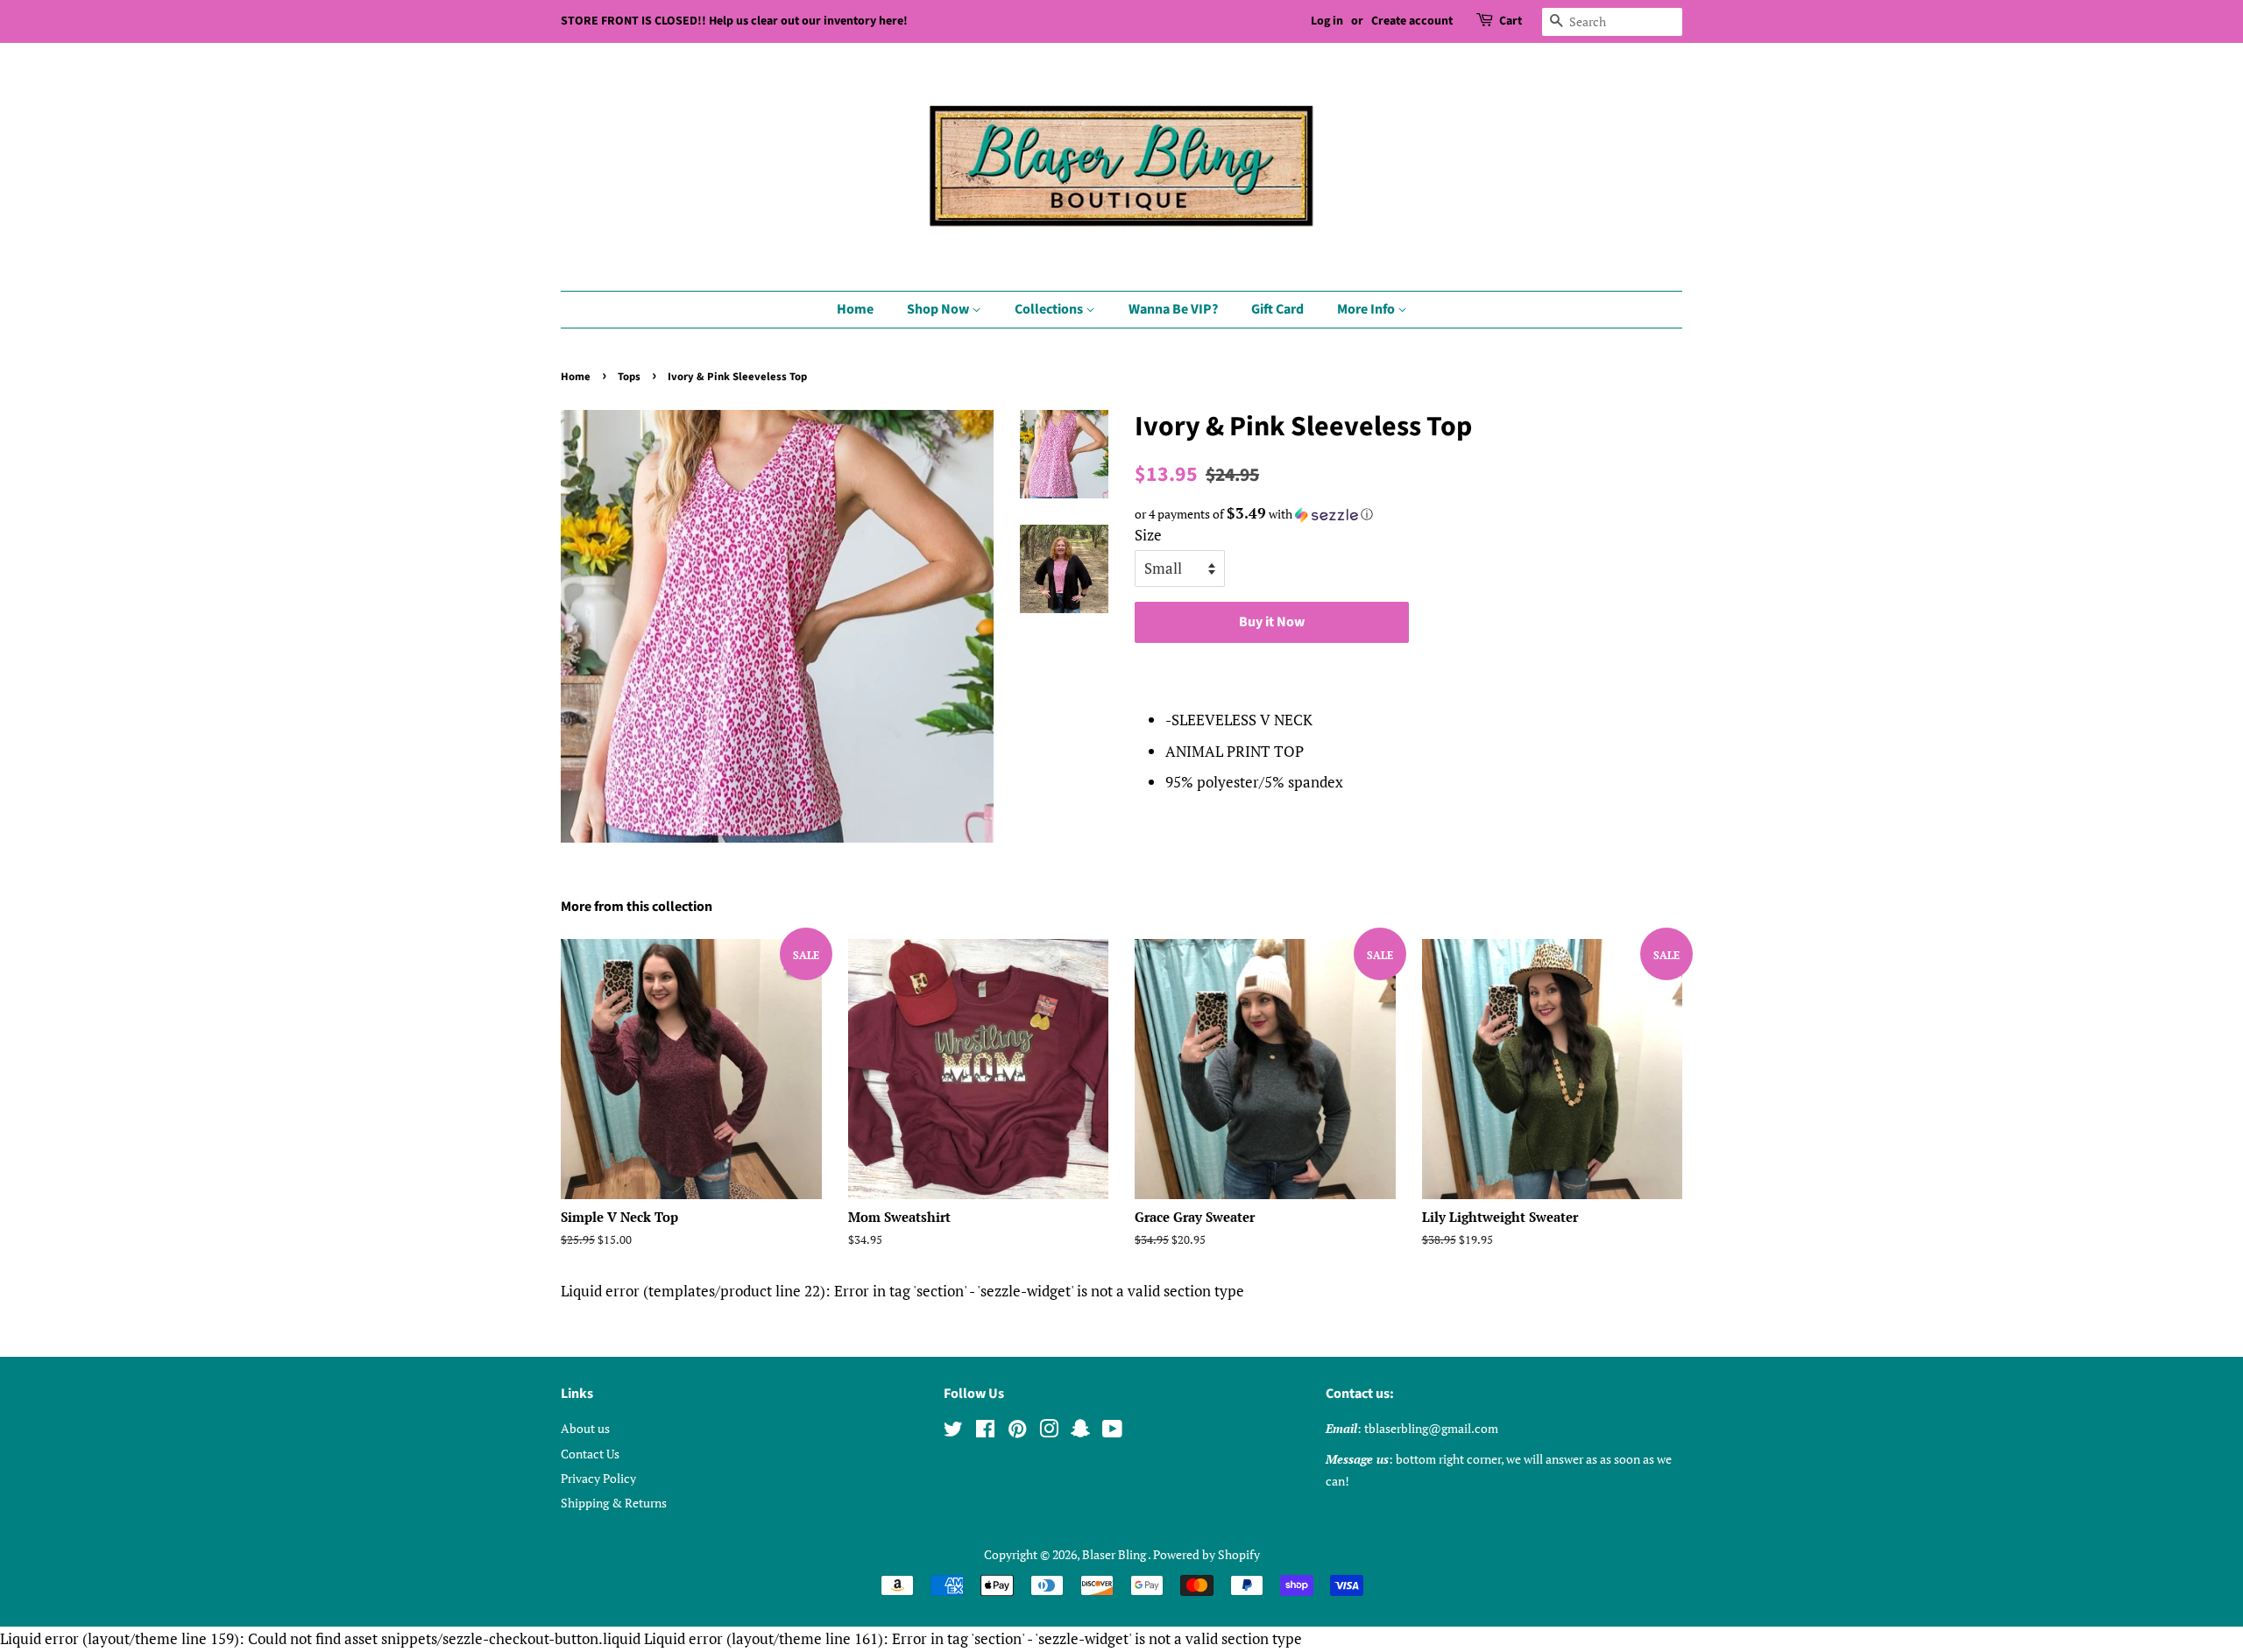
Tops (629, 377)
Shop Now (939, 309)
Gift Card (1277, 309)
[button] (1408, 514)
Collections (1050, 309)
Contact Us (590, 1454)
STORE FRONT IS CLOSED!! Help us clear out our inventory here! (734, 21)
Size (1148, 535)
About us (585, 1428)
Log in (1327, 21)
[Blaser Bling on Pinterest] (1017, 1432)
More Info (1367, 309)
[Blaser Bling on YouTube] (1112, 1432)
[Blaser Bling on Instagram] (1049, 1432)
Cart (1511, 21)
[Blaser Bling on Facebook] (985, 1432)
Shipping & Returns (614, 1503)
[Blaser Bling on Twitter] (953, 1432)
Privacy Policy (598, 1478)
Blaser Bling (1115, 1554)
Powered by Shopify (1206, 1554)
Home (855, 309)
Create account (1412, 21)
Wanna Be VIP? (1173, 309)
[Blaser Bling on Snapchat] (1080, 1432)
